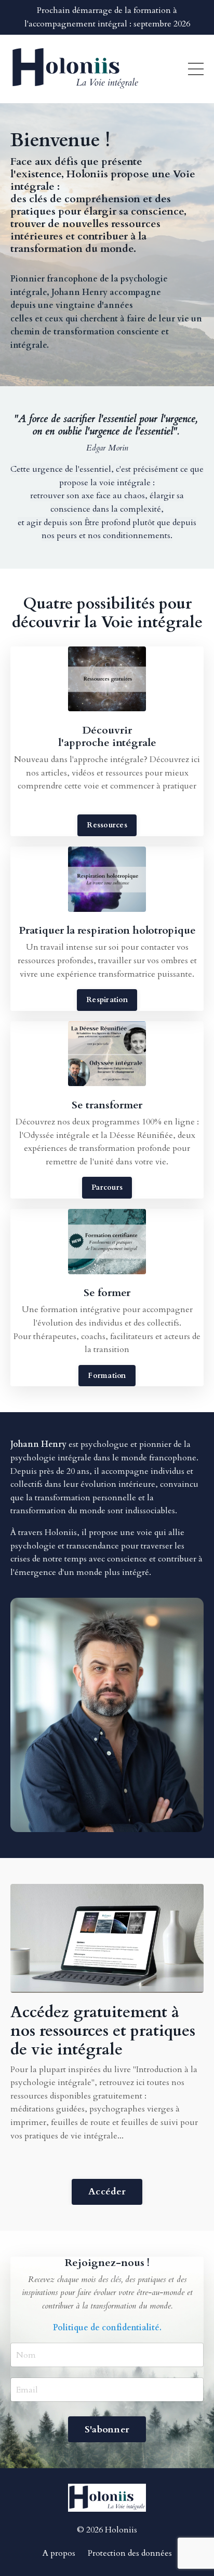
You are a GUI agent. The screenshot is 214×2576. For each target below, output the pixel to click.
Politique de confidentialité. (107, 2328)
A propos (59, 2553)
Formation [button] (107, 1376)
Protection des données (130, 2553)
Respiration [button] (107, 1000)
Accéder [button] (107, 2192)
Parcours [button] (107, 1187)
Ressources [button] (107, 825)
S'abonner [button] (107, 2430)
